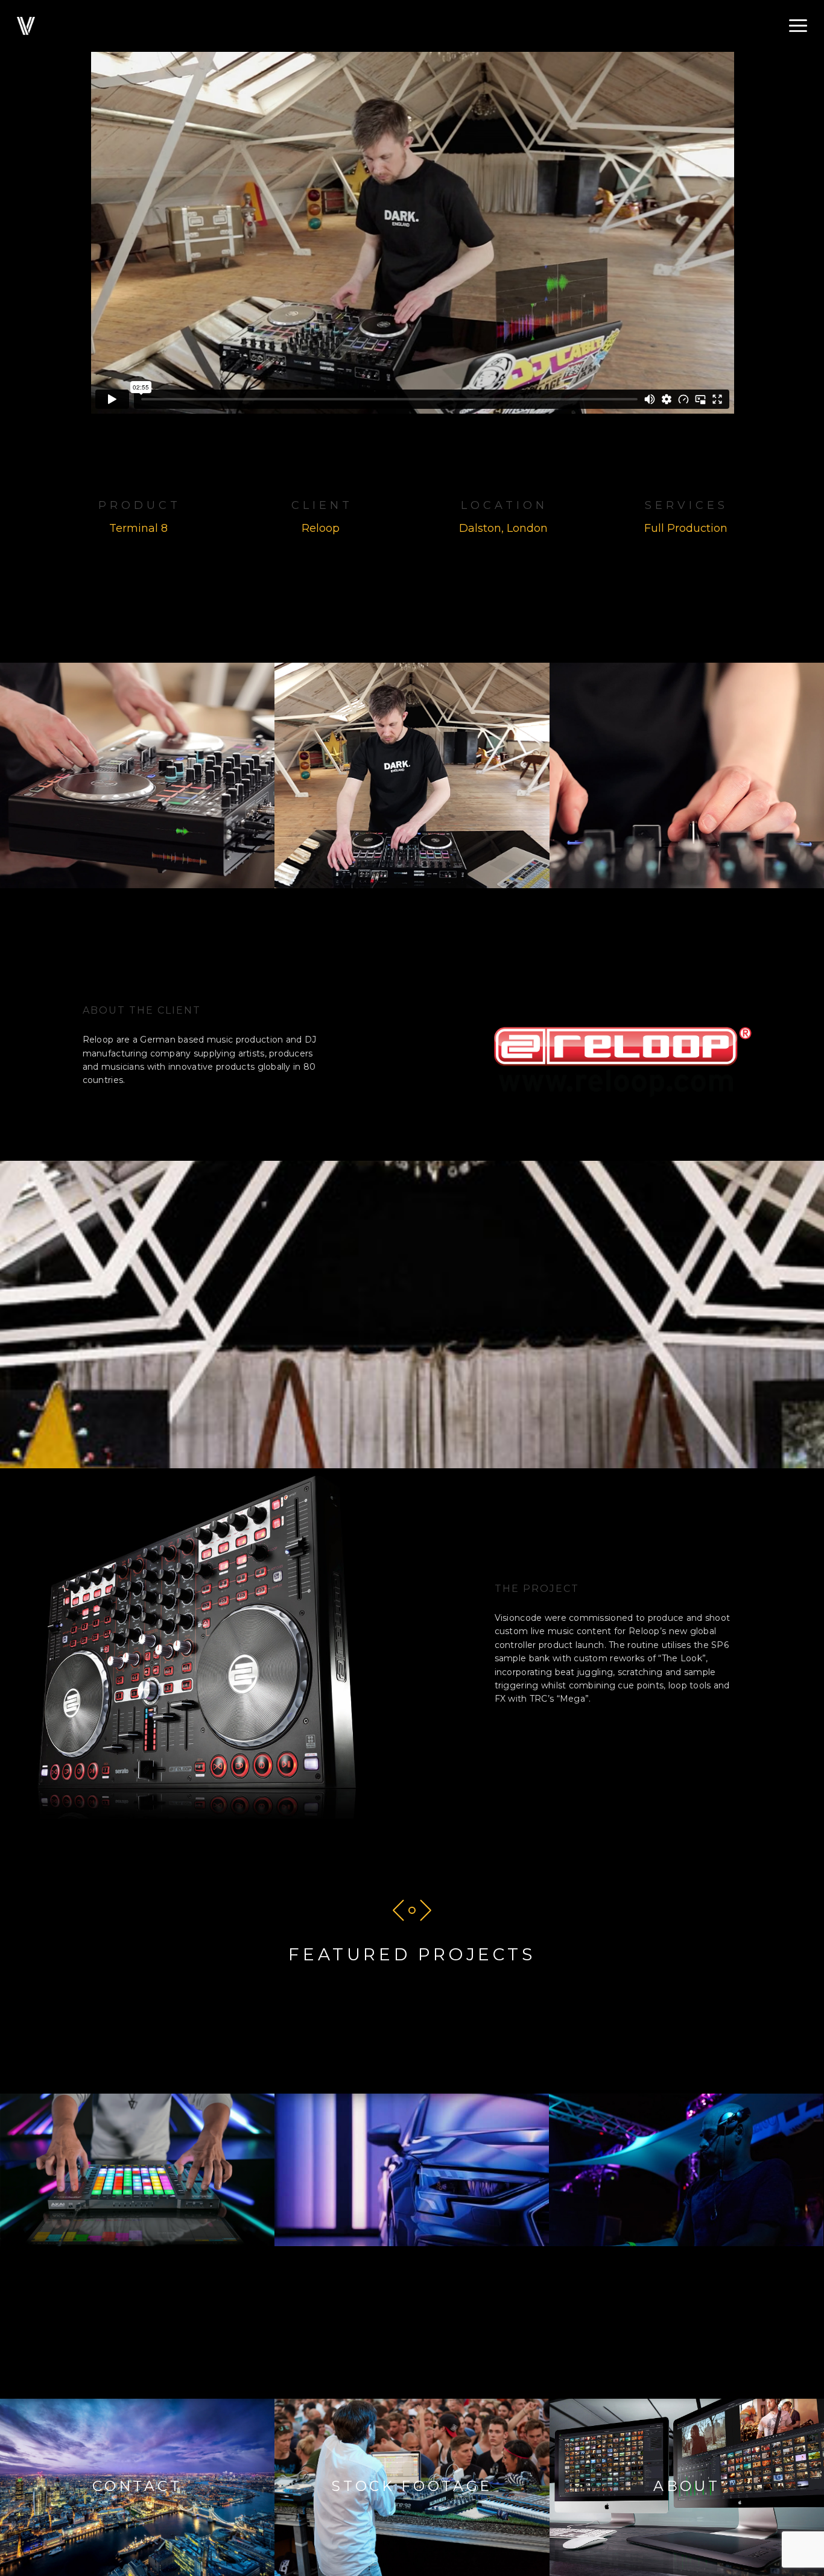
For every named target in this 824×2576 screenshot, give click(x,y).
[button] (798, 26)
